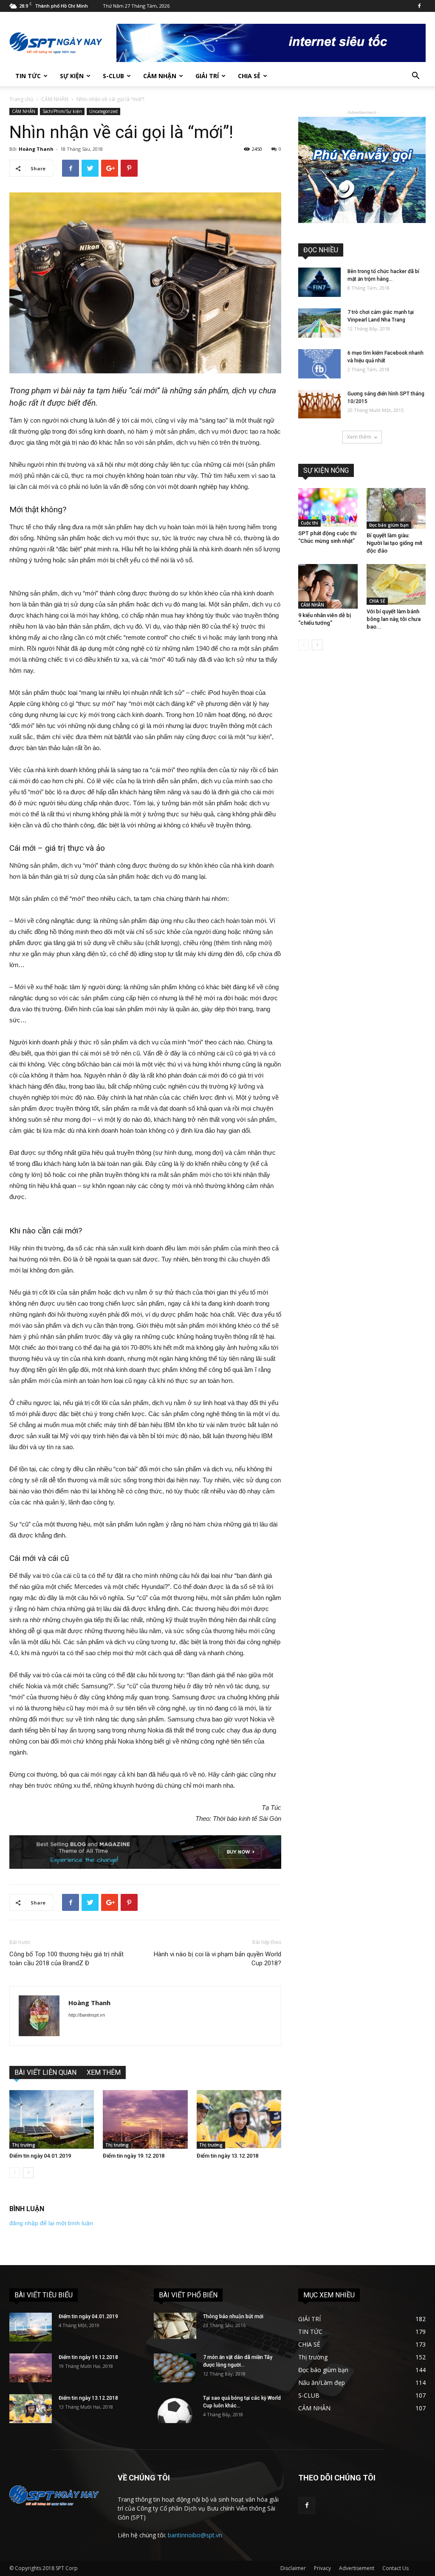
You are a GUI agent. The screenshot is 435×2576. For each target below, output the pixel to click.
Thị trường (24, 2145)
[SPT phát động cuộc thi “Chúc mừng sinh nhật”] (328, 507)
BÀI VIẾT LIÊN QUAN (45, 2072)
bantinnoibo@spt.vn (195, 2535)
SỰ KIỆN (72, 76)
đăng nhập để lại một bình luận (51, 2223)
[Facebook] (419, 6)
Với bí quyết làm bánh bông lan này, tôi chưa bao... (394, 619)
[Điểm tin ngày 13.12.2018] (239, 2119)
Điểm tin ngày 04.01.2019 (40, 2156)
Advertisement (357, 2568)
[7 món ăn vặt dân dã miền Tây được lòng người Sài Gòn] (175, 2368)
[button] (415, 77)
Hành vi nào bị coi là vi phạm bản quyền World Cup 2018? (217, 1959)
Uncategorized (103, 111)
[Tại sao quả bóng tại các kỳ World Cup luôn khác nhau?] (175, 2409)
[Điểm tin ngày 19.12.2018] (145, 2119)
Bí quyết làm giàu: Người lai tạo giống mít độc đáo (394, 543)
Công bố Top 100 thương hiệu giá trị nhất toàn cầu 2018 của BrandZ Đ (66, 1959)
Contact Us (395, 2568)
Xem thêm (359, 437)
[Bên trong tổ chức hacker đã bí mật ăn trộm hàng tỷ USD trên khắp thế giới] (319, 282)
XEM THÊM (104, 2072)
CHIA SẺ (249, 76)
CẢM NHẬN (160, 76)
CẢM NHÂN (55, 99)
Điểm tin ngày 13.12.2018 (227, 2156)
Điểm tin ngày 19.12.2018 (134, 2156)
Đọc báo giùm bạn (389, 525)
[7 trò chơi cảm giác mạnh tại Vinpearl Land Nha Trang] (319, 323)
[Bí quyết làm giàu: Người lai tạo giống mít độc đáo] (396, 508)
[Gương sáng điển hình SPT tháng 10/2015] (319, 404)
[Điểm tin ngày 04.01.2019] (52, 2119)
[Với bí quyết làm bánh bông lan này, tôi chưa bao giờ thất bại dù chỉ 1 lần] (396, 584)
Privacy (322, 2568)
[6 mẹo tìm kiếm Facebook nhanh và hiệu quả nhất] (319, 364)
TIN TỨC (28, 76)
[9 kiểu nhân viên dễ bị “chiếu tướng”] (328, 586)
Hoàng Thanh (36, 149)
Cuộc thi (309, 523)
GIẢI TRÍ (207, 76)
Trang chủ (21, 99)
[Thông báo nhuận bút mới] (175, 2326)
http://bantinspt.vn (87, 2015)
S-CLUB (113, 76)
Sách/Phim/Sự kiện (62, 111)
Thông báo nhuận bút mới (233, 2316)
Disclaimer (293, 2568)
